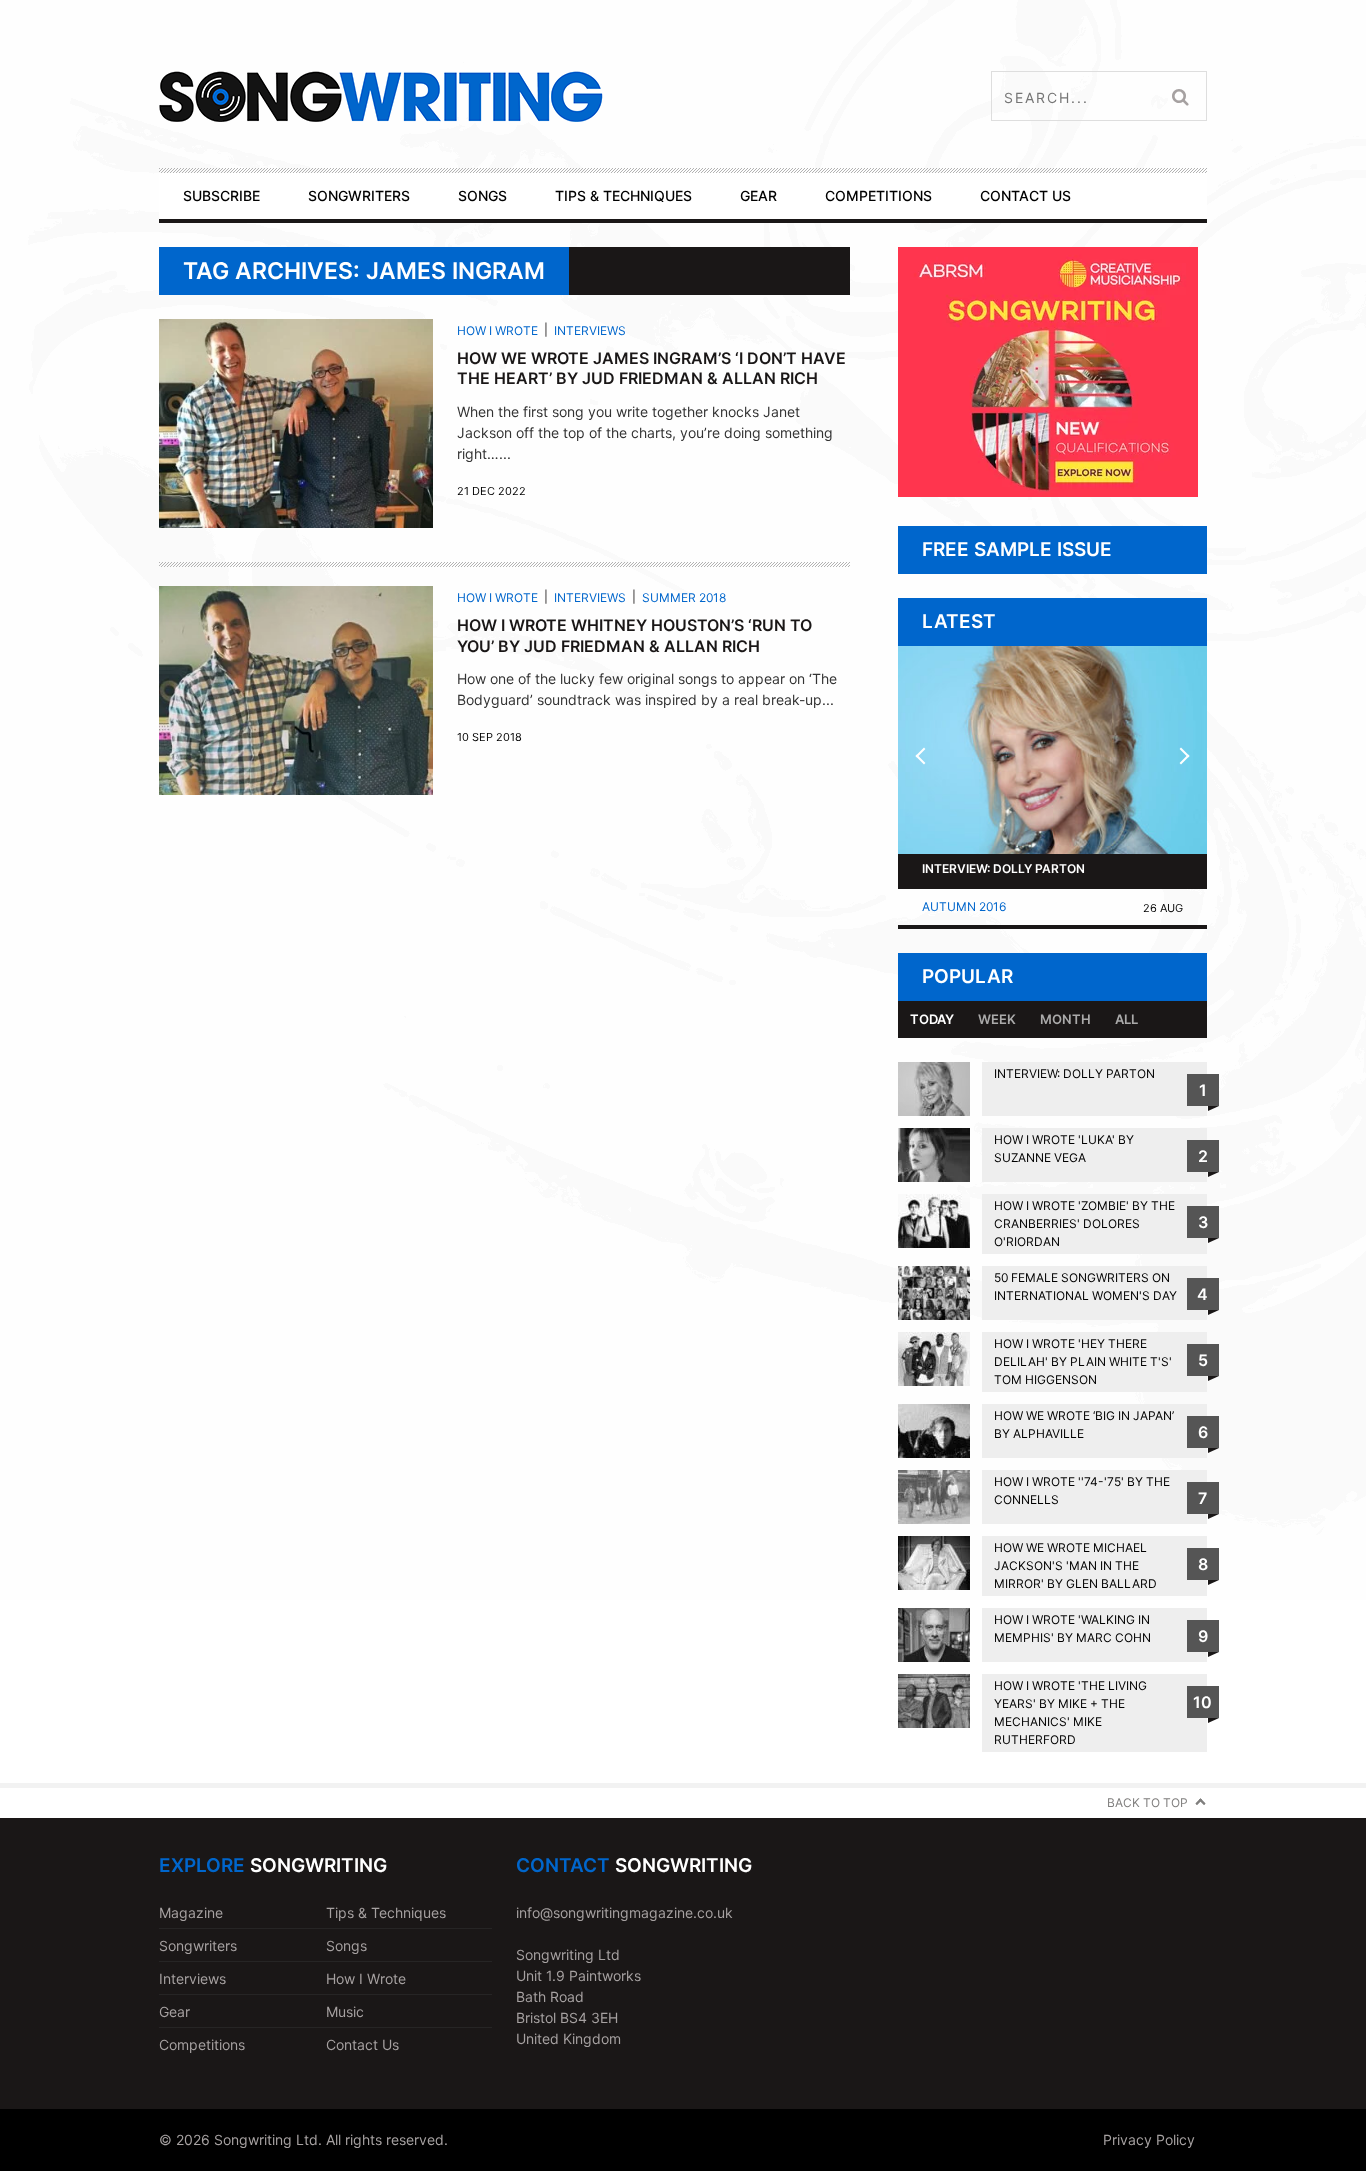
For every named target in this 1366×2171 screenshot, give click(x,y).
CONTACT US (1025, 195)
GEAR (758, 195)
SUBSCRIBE (221, 195)
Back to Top (1147, 1802)
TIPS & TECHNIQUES (623, 195)
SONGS (482, 195)
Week (997, 1019)
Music (345, 2011)
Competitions (202, 2044)
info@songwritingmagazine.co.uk (624, 1912)
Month (1065, 1019)
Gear (174, 2011)
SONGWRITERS (359, 195)
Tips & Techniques (386, 1912)
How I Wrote (497, 330)
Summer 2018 (684, 597)
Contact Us (362, 2044)
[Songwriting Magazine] (499, 96)
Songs (346, 1945)
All (1126, 1019)
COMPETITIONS (878, 195)
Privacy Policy (1149, 2139)
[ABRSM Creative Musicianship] (1048, 491)
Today (932, 1019)
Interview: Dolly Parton (1003, 868)
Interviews (590, 330)
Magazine (191, 1912)
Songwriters (198, 1945)
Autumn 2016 (964, 906)
